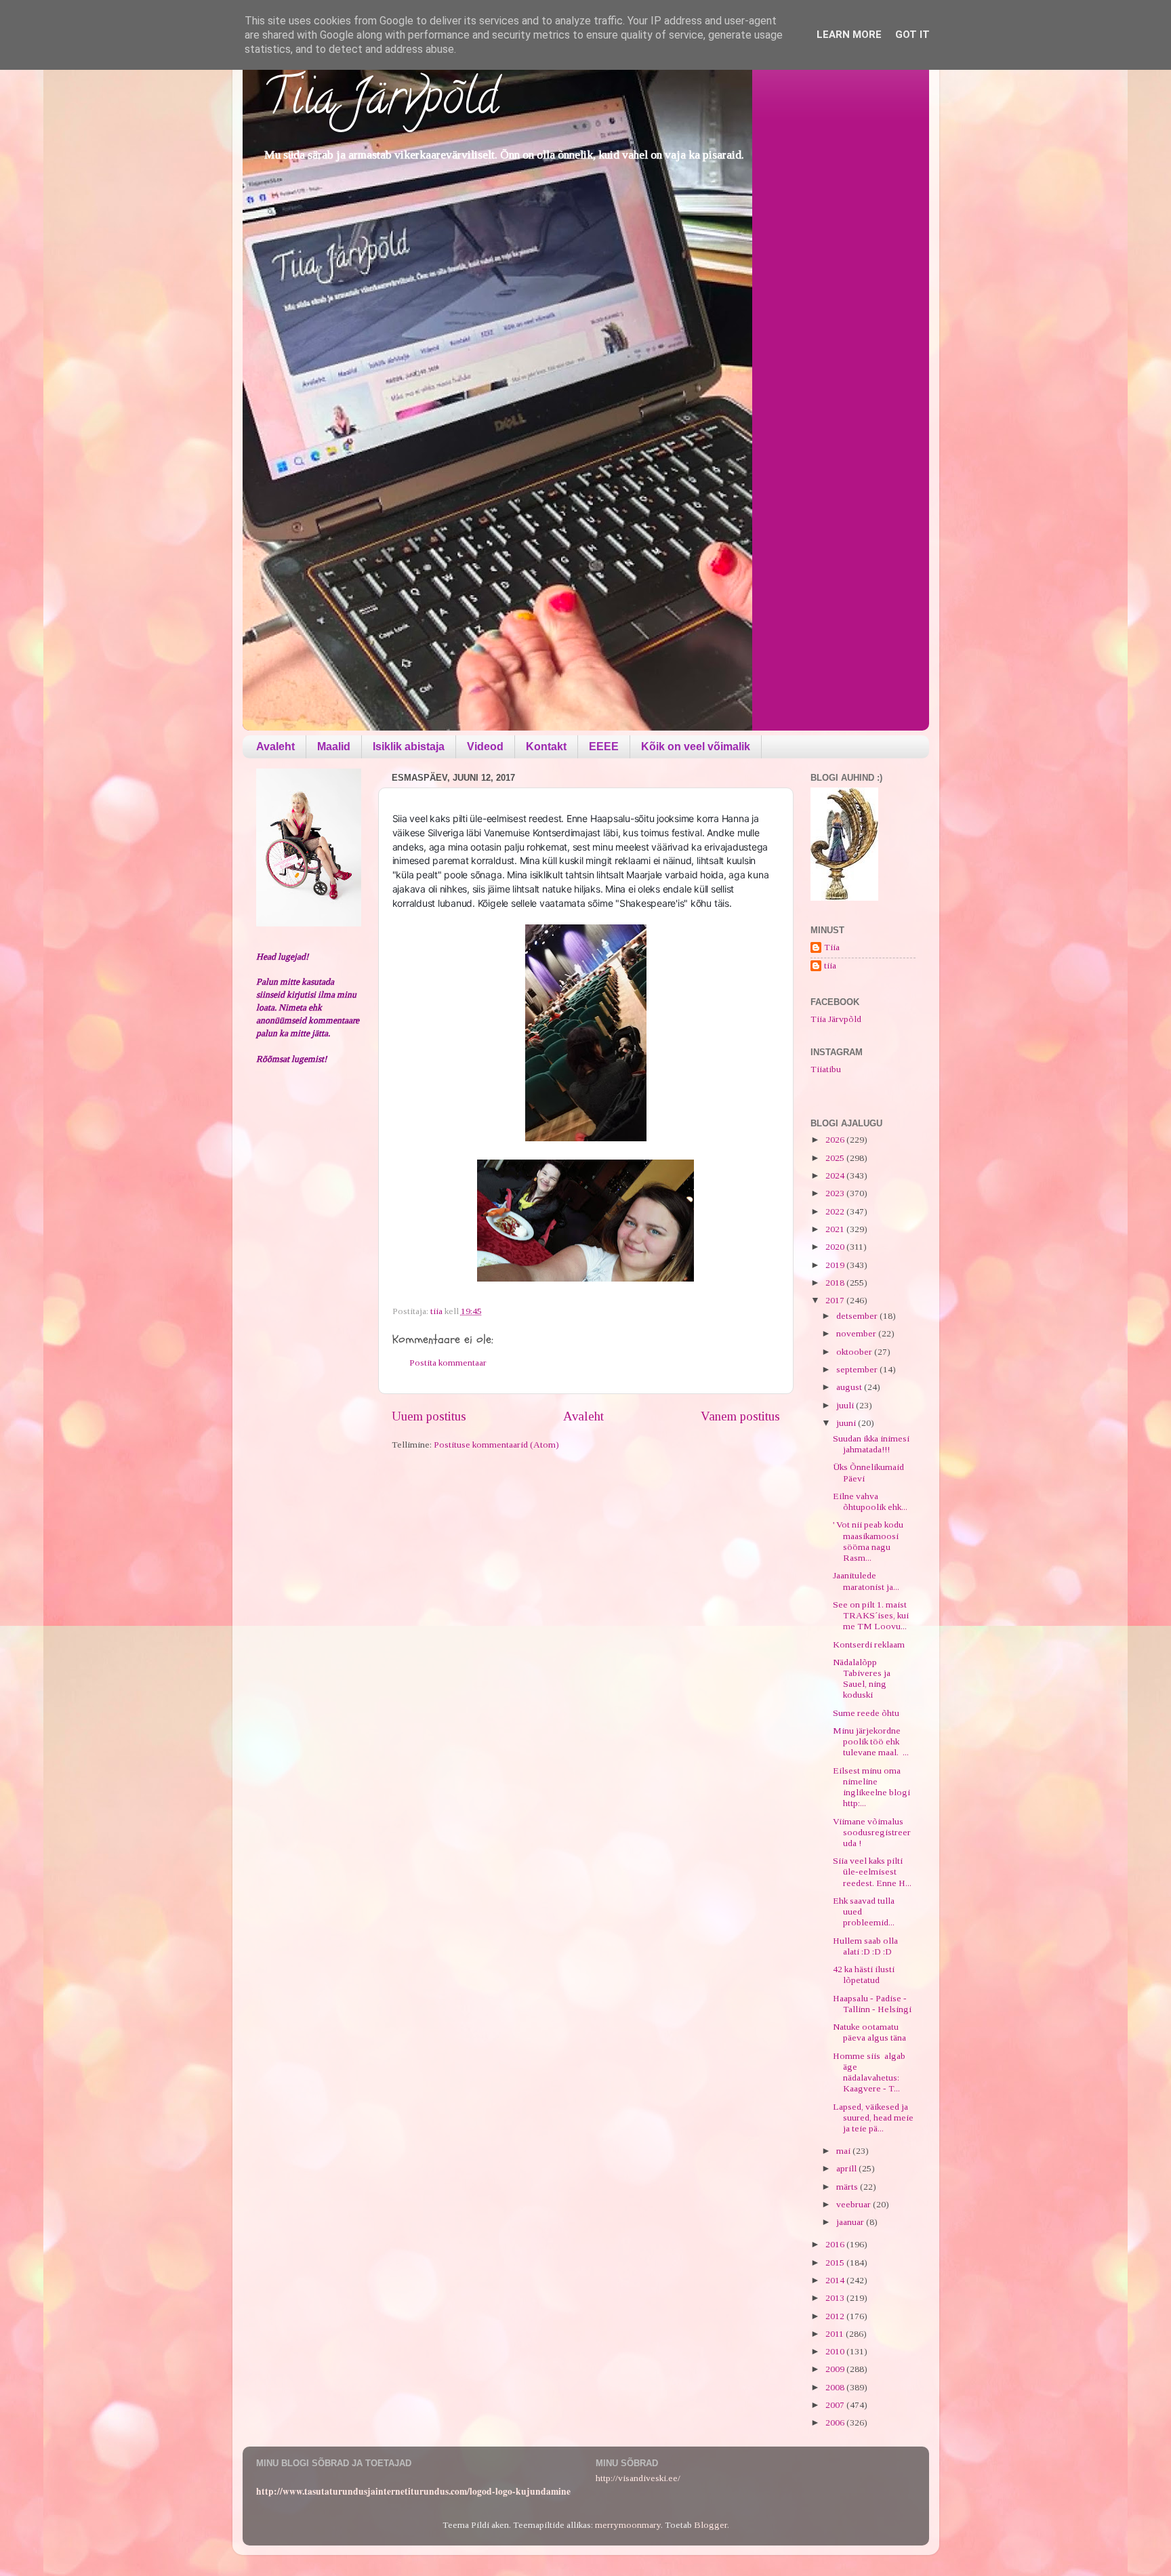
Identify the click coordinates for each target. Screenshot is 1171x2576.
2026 (836, 1140)
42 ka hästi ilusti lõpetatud (864, 1975)
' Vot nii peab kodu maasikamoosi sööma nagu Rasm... (868, 1541)
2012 (836, 2316)
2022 (836, 1211)
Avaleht (275, 747)
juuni (847, 1423)
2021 (836, 1229)
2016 (836, 2244)
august (850, 1387)
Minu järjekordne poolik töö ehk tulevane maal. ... (871, 1741)
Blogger (711, 2525)
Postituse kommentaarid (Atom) (496, 1445)
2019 (836, 1265)
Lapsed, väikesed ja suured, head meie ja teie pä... (873, 2118)
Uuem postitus (429, 1416)
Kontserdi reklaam (869, 1644)
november (857, 1333)
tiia (830, 965)
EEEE (604, 747)
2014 (836, 2280)
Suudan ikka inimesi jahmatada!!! (871, 1444)
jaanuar (851, 2222)
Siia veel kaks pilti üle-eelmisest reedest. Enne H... (872, 1872)
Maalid (334, 747)
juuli (846, 1405)
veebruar (855, 2204)
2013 (836, 2298)
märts (848, 2187)
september (858, 1369)
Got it (912, 35)
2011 (836, 2334)
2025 (836, 1158)
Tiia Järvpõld (381, 102)
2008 (836, 2387)
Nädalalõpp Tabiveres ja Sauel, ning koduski (862, 1679)
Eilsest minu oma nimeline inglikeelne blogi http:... (872, 1787)
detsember (858, 1316)
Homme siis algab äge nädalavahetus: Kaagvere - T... (869, 2072)
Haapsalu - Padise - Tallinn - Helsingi (872, 2004)
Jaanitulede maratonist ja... (866, 1581)
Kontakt (546, 747)
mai (844, 2151)
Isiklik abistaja (409, 747)
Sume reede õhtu (866, 1713)
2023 (836, 1193)
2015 (836, 2263)
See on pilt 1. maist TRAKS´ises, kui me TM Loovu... (871, 1615)
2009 (836, 2369)
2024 (836, 1175)
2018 (836, 1283)
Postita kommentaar (448, 1363)
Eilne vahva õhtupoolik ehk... (870, 1501)
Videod (485, 747)
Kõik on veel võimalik (696, 747)
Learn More (849, 35)
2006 (836, 2422)
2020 (836, 1247)
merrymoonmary (628, 2525)
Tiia (832, 947)
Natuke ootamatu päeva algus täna (869, 2032)
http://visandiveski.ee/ (638, 2478)
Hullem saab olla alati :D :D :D (865, 1946)
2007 (836, 2405)
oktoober (855, 1352)
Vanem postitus (740, 1416)
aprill (847, 2168)
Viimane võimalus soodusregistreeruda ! (872, 1832)
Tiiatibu (826, 1069)
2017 (836, 1300)
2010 (836, 2351)
